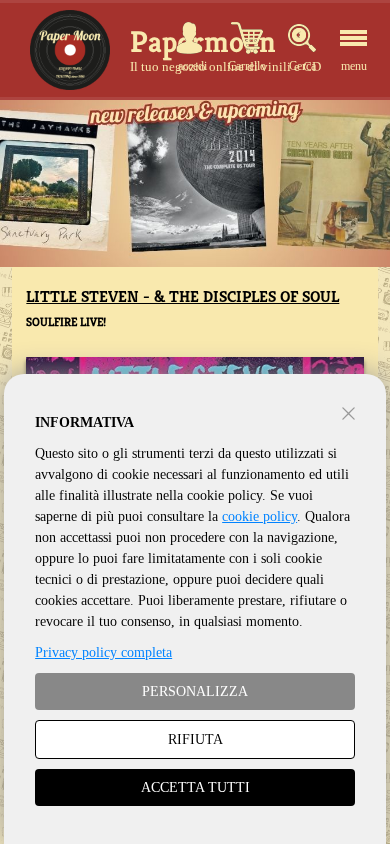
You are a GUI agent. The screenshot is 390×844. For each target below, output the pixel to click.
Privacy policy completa (103, 652)
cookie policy (259, 516)
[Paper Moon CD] (70, 50)
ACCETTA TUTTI (195, 787)
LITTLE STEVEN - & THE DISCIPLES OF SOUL (182, 296)
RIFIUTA (195, 739)
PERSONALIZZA (195, 691)
